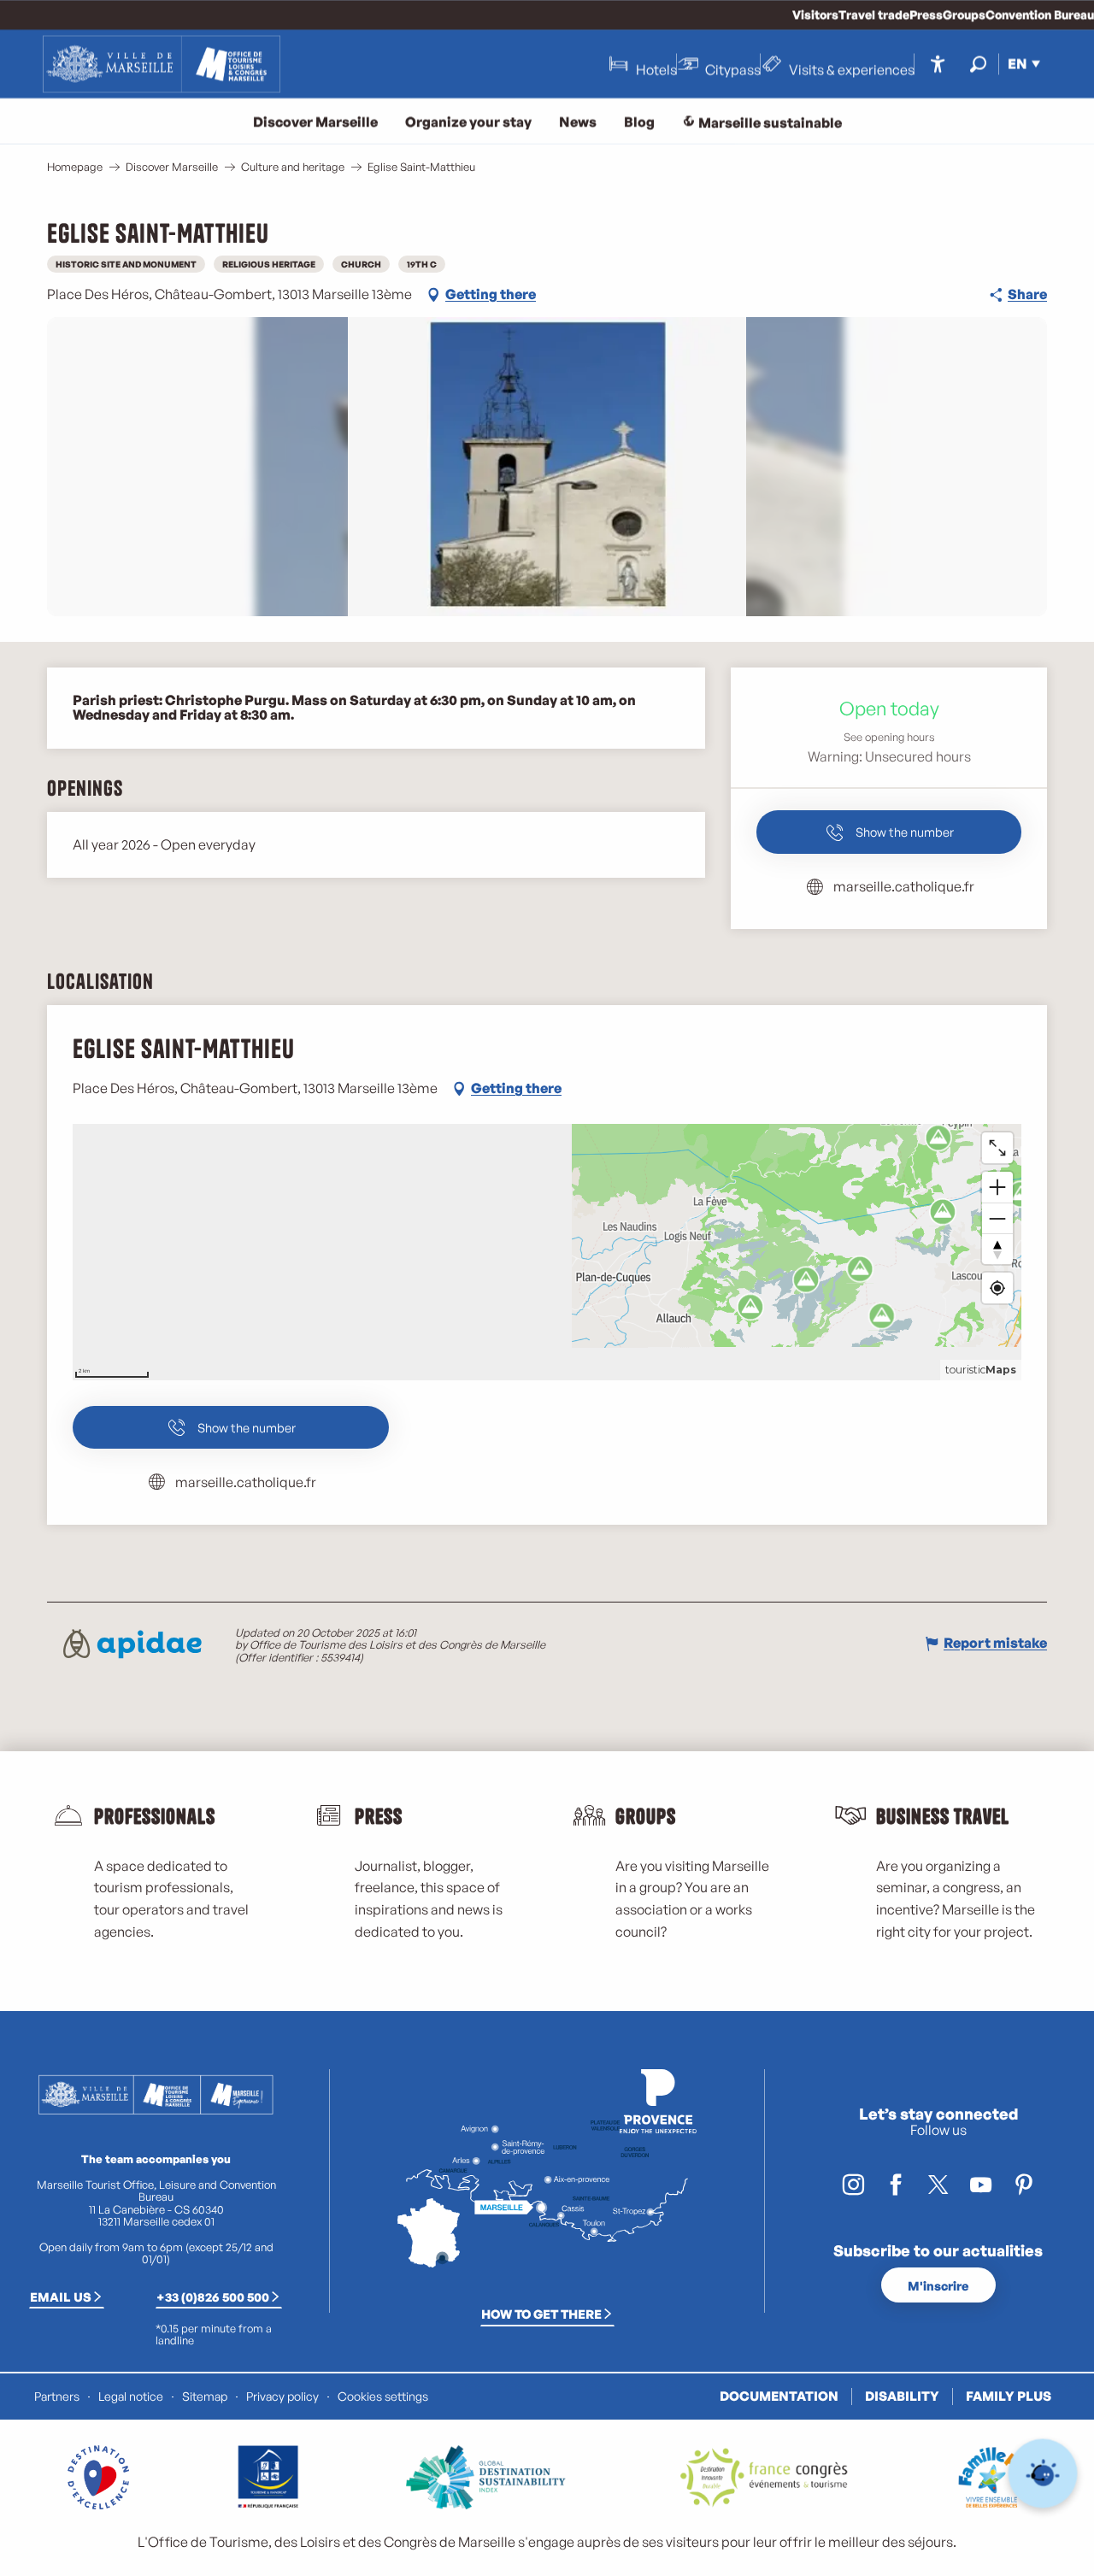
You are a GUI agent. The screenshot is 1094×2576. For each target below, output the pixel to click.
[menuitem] (162, 64)
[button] (978, 64)
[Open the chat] (1043, 2474)
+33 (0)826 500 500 (213, 2297)
